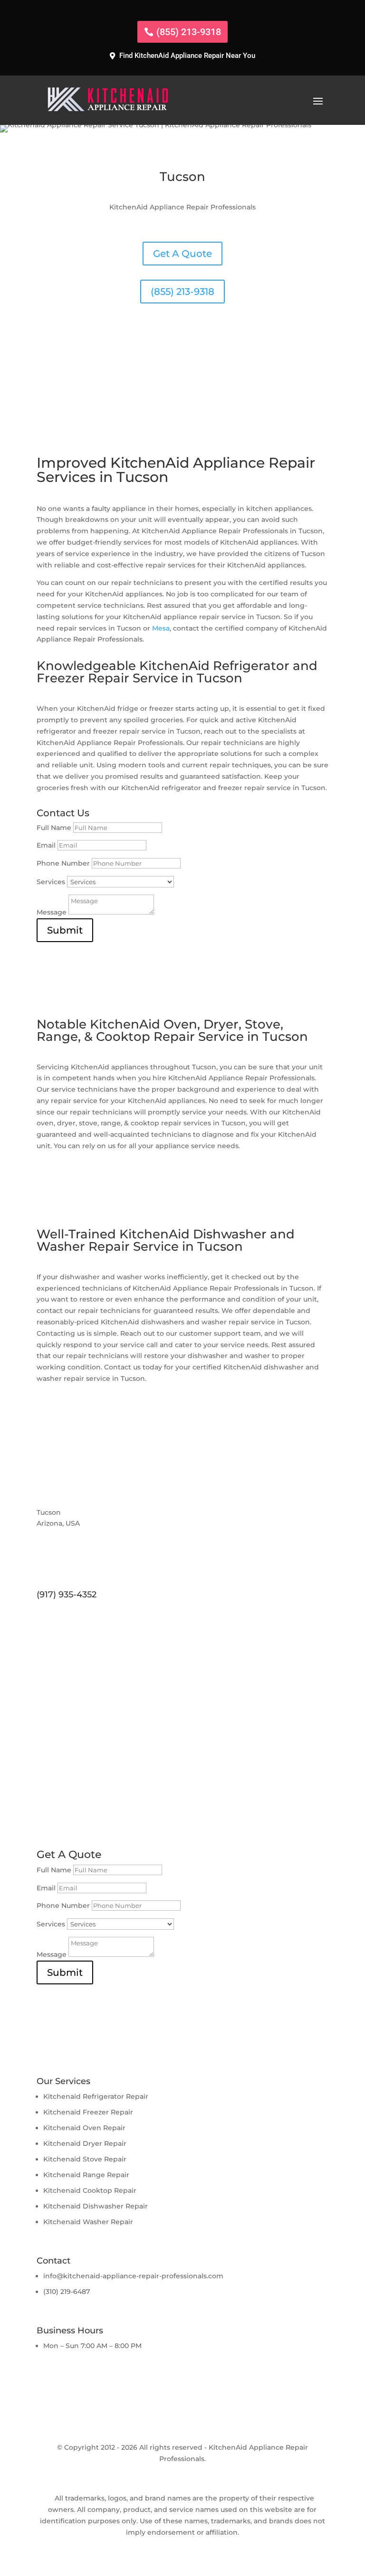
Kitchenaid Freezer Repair (88, 2112)
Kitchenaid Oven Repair (84, 2128)
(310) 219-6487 (67, 2292)
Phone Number (63, 863)
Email (46, 845)
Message (52, 912)
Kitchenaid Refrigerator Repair (96, 2096)
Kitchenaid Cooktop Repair (90, 2190)
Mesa (161, 628)
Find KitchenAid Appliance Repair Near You (187, 56)
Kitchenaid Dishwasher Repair (96, 2206)
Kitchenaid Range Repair (86, 2175)
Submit (65, 930)
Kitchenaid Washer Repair (88, 2222)
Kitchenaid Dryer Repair (85, 2143)
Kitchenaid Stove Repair (85, 2159)
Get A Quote (182, 254)
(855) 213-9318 (189, 32)
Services (51, 882)
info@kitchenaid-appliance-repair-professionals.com (133, 2276)
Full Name (54, 828)
